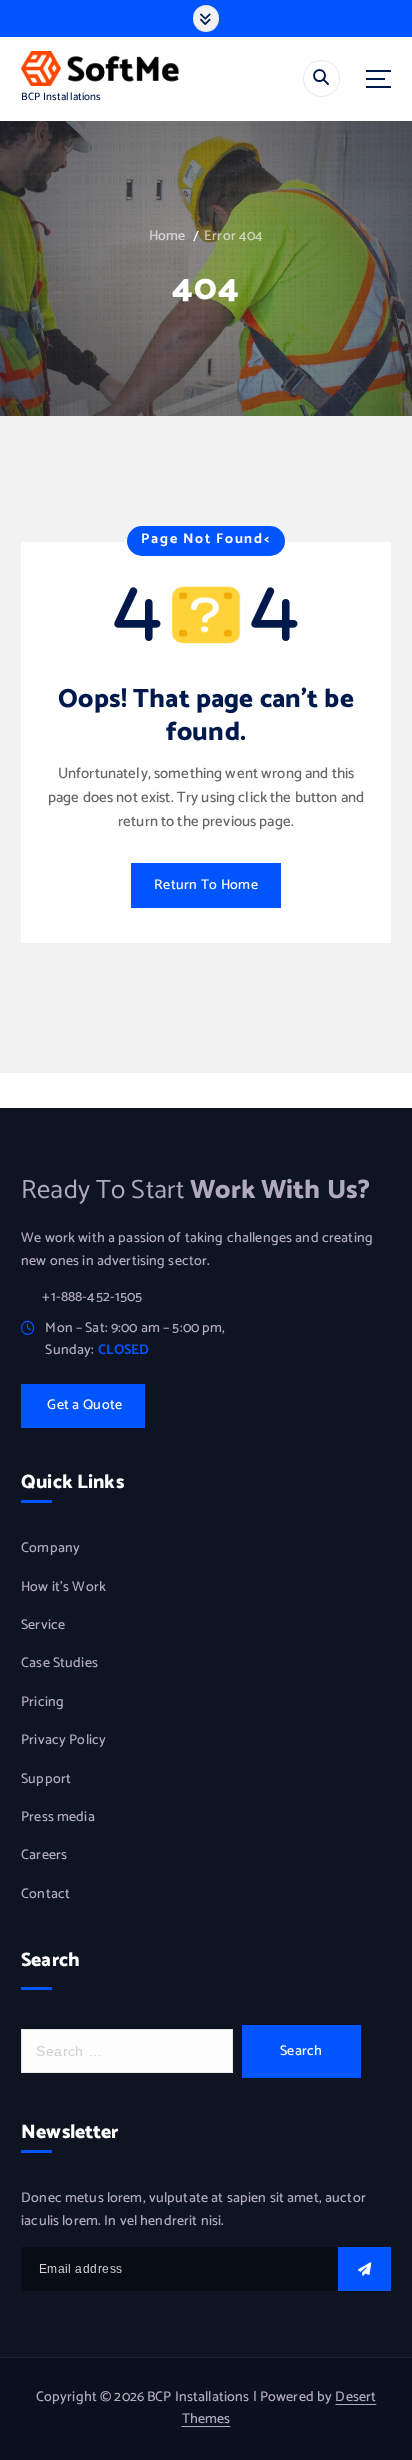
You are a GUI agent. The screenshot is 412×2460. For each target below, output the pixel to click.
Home (167, 236)
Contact (45, 1895)
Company (50, 1549)
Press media (58, 1818)
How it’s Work (63, 1588)
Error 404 (233, 236)
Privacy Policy (63, 1741)
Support (46, 1780)
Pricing (42, 1703)
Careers (44, 1856)
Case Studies (59, 1664)
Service (43, 1626)
